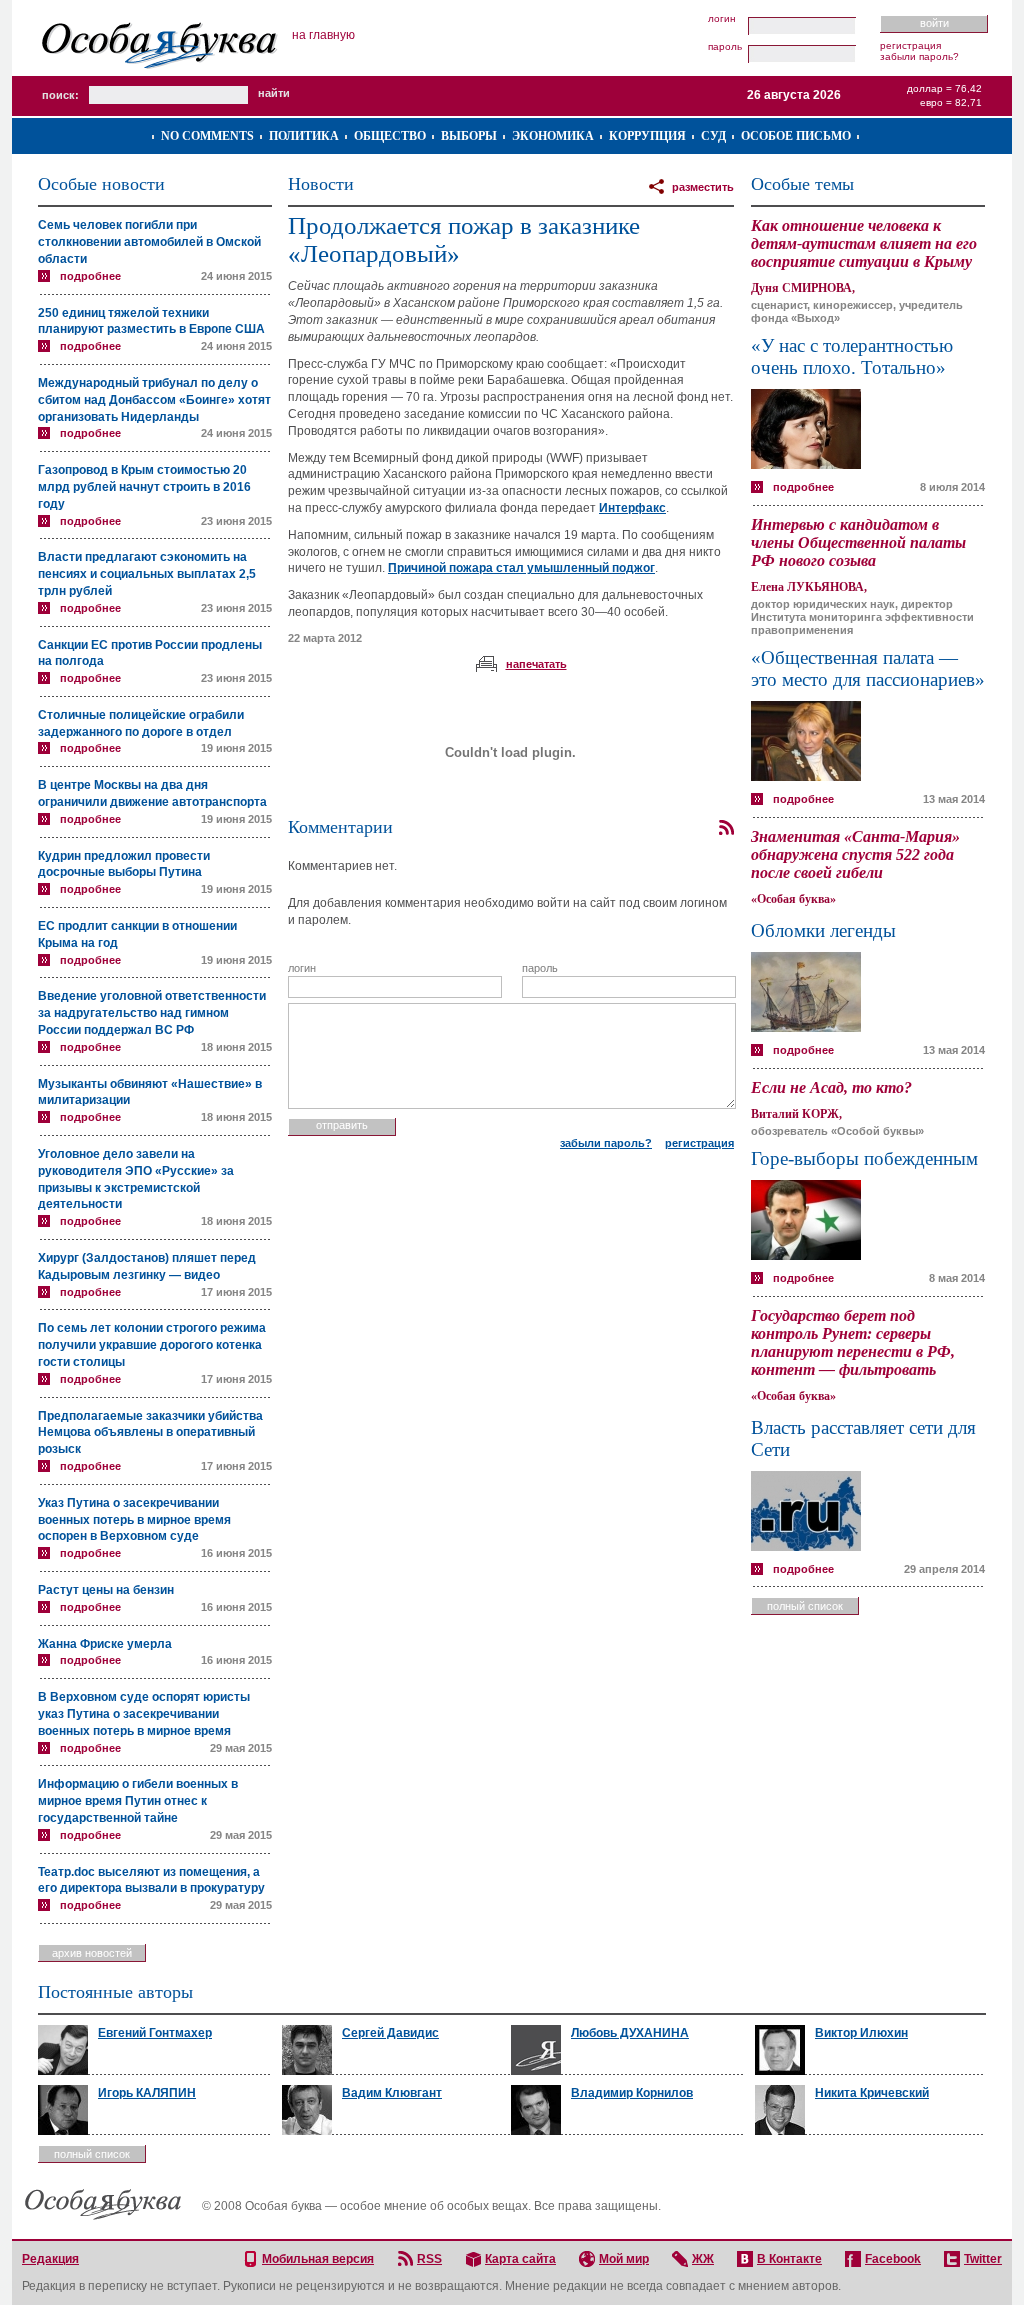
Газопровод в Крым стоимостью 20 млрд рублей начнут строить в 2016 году (144, 487)
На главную (323, 35)
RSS (429, 2259)
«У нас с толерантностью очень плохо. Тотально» (852, 356)
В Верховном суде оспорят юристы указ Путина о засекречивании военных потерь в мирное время (144, 1714)
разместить (703, 187)
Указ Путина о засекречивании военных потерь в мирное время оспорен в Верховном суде (134, 1520)
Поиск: (60, 95)
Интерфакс (632, 508)
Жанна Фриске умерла (105, 1644)
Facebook (893, 2259)
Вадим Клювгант (392, 2093)
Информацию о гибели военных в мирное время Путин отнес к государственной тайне (138, 1801)
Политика (304, 136)
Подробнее (90, 276)
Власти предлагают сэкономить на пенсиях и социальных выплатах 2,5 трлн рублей (147, 574)
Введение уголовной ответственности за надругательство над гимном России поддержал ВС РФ (152, 1013)
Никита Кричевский (872, 2093)
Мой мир (624, 2259)
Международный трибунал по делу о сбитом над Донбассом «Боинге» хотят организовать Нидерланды (154, 400)
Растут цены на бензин (106, 1590)
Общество (390, 136)
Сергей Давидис (390, 2033)
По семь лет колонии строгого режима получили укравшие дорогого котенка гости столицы (152, 1345)
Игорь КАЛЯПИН (147, 2093)
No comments (207, 136)
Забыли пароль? (919, 56)
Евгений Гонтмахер (155, 2033)
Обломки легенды (823, 930)
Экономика (553, 136)
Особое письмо (796, 136)
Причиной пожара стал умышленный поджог (521, 568)
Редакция (50, 2259)
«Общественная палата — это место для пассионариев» (868, 668)
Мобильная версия (318, 2259)
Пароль (725, 47)
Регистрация (910, 45)
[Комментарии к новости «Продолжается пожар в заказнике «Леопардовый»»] (726, 828)
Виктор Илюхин (861, 2033)
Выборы (469, 136)
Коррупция (647, 136)
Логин (722, 19)
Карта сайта (520, 2259)
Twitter (983, 2259)
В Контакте (789, 2259)
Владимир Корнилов (632, 2093)
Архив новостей (92, 1953)
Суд (713, 136)
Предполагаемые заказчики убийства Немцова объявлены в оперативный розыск (150, 1433)
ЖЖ (703, 2259)
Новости (321, 184)
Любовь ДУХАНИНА (630, 2033)
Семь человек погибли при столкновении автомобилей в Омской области (149, 242)
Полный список (805, 1606)
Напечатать (536, 664)
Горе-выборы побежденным (864, 1158)
